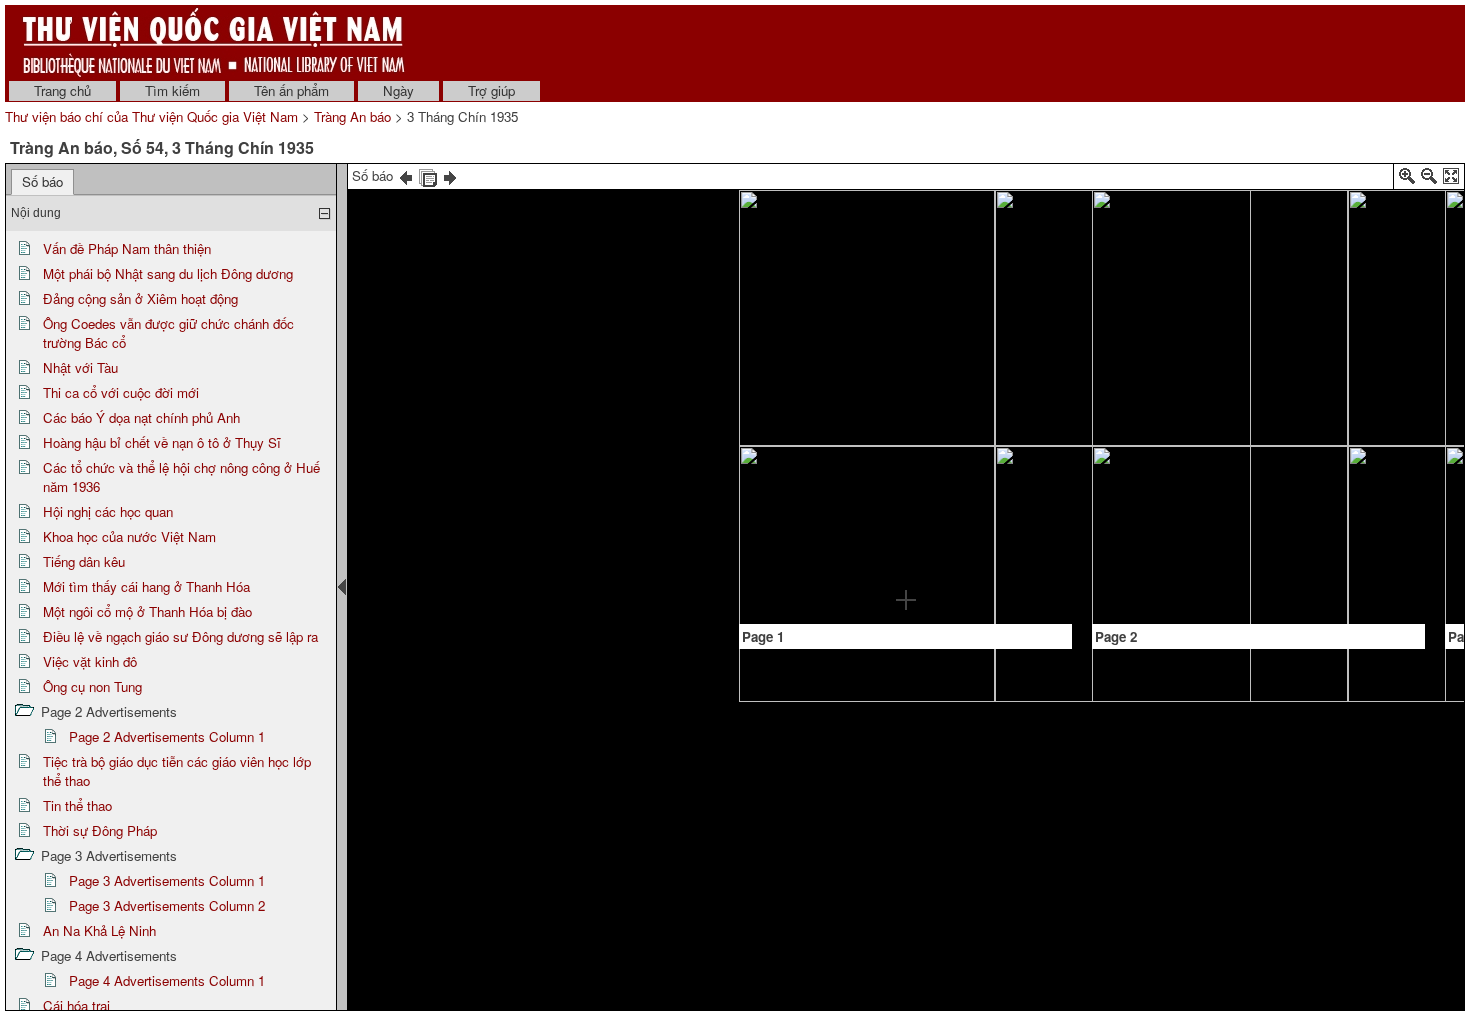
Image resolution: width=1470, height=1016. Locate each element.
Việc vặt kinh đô (90, 661)
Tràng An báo (352, 116)
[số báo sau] (450, 175)
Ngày (398, 90)
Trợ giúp (491, 90)
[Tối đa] (1451, 179)
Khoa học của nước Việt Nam (129, 536)
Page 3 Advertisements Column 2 (167, 905)
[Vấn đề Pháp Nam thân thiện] (798, 259)
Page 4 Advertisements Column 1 (167, 980)
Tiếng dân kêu (84, 561)
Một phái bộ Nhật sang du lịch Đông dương (168, 273)
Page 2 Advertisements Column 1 (167, 736)
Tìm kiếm (172, 90)
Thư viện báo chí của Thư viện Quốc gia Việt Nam (151, 116)
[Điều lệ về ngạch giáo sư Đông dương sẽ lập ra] (1324, 216)
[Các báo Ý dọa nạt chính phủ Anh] (907, 262)
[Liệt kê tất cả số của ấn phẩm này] (428, 175)
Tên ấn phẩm (291, 90)
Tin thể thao (77, 805)
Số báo (42, 181)
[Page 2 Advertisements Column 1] (1323, 463)
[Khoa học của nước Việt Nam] (1126, 223)
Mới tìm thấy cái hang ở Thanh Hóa (146, 586)
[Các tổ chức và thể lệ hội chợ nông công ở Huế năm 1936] (1016, 260)
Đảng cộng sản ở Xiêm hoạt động (140, 298)
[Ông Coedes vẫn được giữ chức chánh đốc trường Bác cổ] (863, 453)
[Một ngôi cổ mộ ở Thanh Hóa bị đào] (1258, 353)
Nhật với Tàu (80, 367)
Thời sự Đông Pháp (100, 830)
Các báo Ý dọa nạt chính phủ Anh (141, 417)
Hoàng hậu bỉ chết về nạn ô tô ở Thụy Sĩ (162, 442)
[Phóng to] (1407, 179)
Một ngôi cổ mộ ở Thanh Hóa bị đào (147, 611)
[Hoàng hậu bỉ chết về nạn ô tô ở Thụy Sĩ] (907, 405)
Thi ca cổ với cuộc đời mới (121, 392)
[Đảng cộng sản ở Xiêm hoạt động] (863, 261)
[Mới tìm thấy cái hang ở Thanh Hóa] (1259, 216)
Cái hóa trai (76, 1005)
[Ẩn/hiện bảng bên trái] (342, 587)
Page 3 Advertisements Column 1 (167, 880)
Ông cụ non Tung (92, 686)
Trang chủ (62, 90)
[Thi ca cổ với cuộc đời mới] (906, 494)
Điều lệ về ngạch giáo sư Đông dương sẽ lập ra (180, 636)
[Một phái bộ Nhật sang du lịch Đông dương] (820, 520)
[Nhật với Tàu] (950, 262)
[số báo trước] (406, 175)
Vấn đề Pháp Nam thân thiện (127, 248)
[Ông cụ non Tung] (1156, 528)
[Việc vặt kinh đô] (1389, 212)
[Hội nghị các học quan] (1038, 549)
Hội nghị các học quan (108, 511)
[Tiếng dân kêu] (1193, 213)
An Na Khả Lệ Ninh (99, 930)
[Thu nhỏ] (1429, 179)
